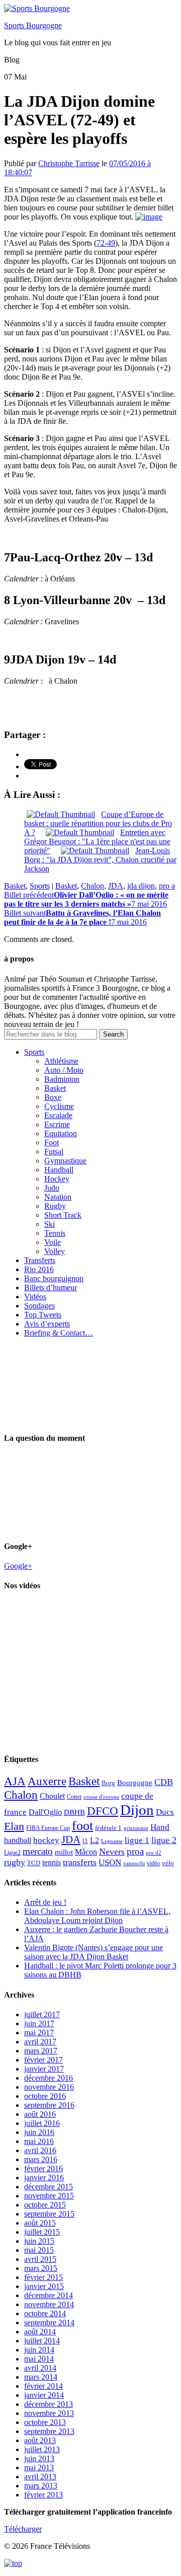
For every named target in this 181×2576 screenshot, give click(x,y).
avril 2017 (40, 2042)
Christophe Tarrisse (69, 163)
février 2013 (43, 2495)
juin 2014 (39, 2350)
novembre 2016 (49, 2087)
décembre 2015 (49, 2187)
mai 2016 (39, 2141)
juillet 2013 (42, 2449)
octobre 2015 (45, 2205)
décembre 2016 (49, 2078)
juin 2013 (39, 2458)
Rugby (55, 1206)
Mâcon (86, 1852)
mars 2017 (41, 2051)
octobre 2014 (45, 2313)
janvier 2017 (44, 2069)
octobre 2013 (45, 2422)
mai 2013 (39, 2468)
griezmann (136, 1828)
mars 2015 (41, 2268)
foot (82, 1826)
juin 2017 (39, 2023)
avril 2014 (40, 2368)
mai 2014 (39, 2359)
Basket (15, 886)
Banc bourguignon (54, 1278)
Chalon (93, 886)
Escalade (58, 1115)
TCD (34, 1863)
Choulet (52, 1796)
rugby (15, 1862)
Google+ (18, 1566)
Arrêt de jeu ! (45, 1902)
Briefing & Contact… (59, 1333)
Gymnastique (65, 1161)
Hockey (57, 1179)
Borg (108, 1783)
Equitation (61, 1133)
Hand (160, 1827)
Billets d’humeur (51, 1287)
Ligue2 (12, 1853)
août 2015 (40, 2223)
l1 (85, 1841)
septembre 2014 (49, 2323)
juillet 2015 (42, 2232)
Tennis (55, 1233)
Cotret (74, 1797)
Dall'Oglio (45, 1812)
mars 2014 (41, 2377)
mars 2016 (41, 2159)
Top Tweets (43, 1315)
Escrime (57, 1124)
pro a (167, 886)
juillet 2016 (42, 2123)
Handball (59, 1170)
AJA (15, 1781)
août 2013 (40, 2440)
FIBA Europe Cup (48, 1828)
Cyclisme (59, 1106)
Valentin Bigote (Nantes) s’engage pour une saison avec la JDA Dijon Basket (94, 1952)
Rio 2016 (39, 1269)
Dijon (137, 1810)
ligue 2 (164, 1840)
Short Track (63, 1215)
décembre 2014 (49, 2295)
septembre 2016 (49, 2105)
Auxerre (47, 1781)
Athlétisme (61, 1061)
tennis (52, 1862)
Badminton (62, 1079)
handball (18, 1840)
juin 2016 (39, 2132)
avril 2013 (40, 2477)
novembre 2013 (49, 2413)
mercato (38, 1851)
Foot (52, 1143)
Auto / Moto (64, 1070)
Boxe (53, 1097)
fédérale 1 (108, 1828)
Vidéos (35, 1297)
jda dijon (141, 886)
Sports (40, 886)
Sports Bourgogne (33, 25)
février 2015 (43, 2277)
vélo (168, 1863)
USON (110, 1862)
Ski (50, 1224)
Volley (55, 1251)
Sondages (39, 1306)
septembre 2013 (49, 2431)
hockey (46, 1840)
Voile (53, 1242)
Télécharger (23, 2529)
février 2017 (43, 2060)
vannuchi (134, 1863)
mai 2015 (39, 2250)
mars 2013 (41, 2486)
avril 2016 (40, 2150)
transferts (80, 1862)
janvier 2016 (44, 2178)
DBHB (74, 1812)
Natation (58, 1197)
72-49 (106, 243)
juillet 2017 (42, 2014)
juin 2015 (39, 2241)
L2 (95, 1840)
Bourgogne (135, 1783)
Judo (52, 1188)
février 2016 (43, 2168)
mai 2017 (39, 2033)
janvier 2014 (44, 2395)
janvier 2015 (44, 2286)
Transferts (40, 1260)
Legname (112, 1841)
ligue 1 (137, 1840)
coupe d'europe (101, 1797)
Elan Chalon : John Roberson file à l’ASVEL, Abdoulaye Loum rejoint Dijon (97, 1916)
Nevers (112, 1852)
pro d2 (154, 1853)
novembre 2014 (49, 2304)
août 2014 (40, 2332)
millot (64, 1852)
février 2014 (43, 2386)
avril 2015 (40, 2259)
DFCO (103, 1811)
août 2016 (40, 2114)
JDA (116, 886)
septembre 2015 (49, 2214)
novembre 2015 (49, 2196)
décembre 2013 (49, 2404)
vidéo (153, 1863)
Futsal (54, 1152)
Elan (14, 1826)
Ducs (165, 1812)
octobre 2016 (45, 2096)
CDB (164, 1782)
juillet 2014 (42, 2341)
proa (135, 1851)
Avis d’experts (47, 1324)
